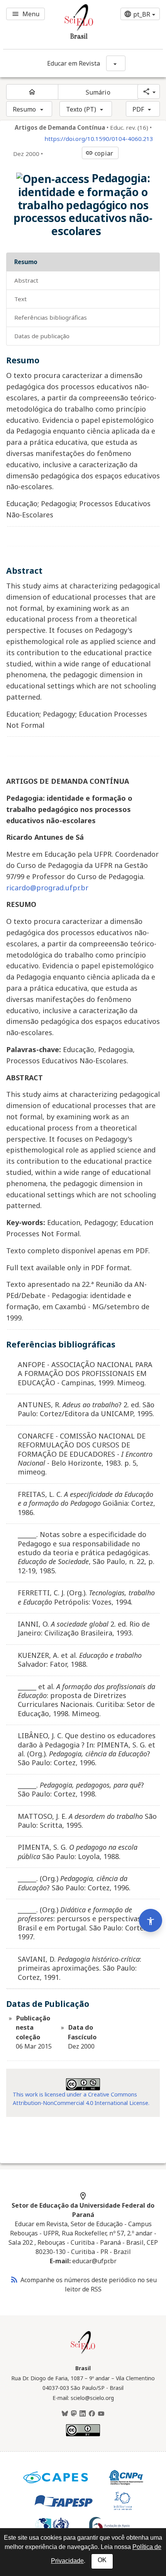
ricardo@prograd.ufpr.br (47, 888)
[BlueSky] (65, 2414)
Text (20, 299)
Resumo (25, 109)
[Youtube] (101, 2414)
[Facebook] (92, 2414)
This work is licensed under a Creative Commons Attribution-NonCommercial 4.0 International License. (81, 2099)
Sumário (98, 92)
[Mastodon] (74, 2414)
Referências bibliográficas (51, 317)
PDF (138, 109)
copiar (99, 153)
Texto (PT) (81, 109)
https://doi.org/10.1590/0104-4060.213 (99, 139)
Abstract (26, 280)
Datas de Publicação (42, 336)
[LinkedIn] (83, 2414)
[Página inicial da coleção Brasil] (83, 2353)
